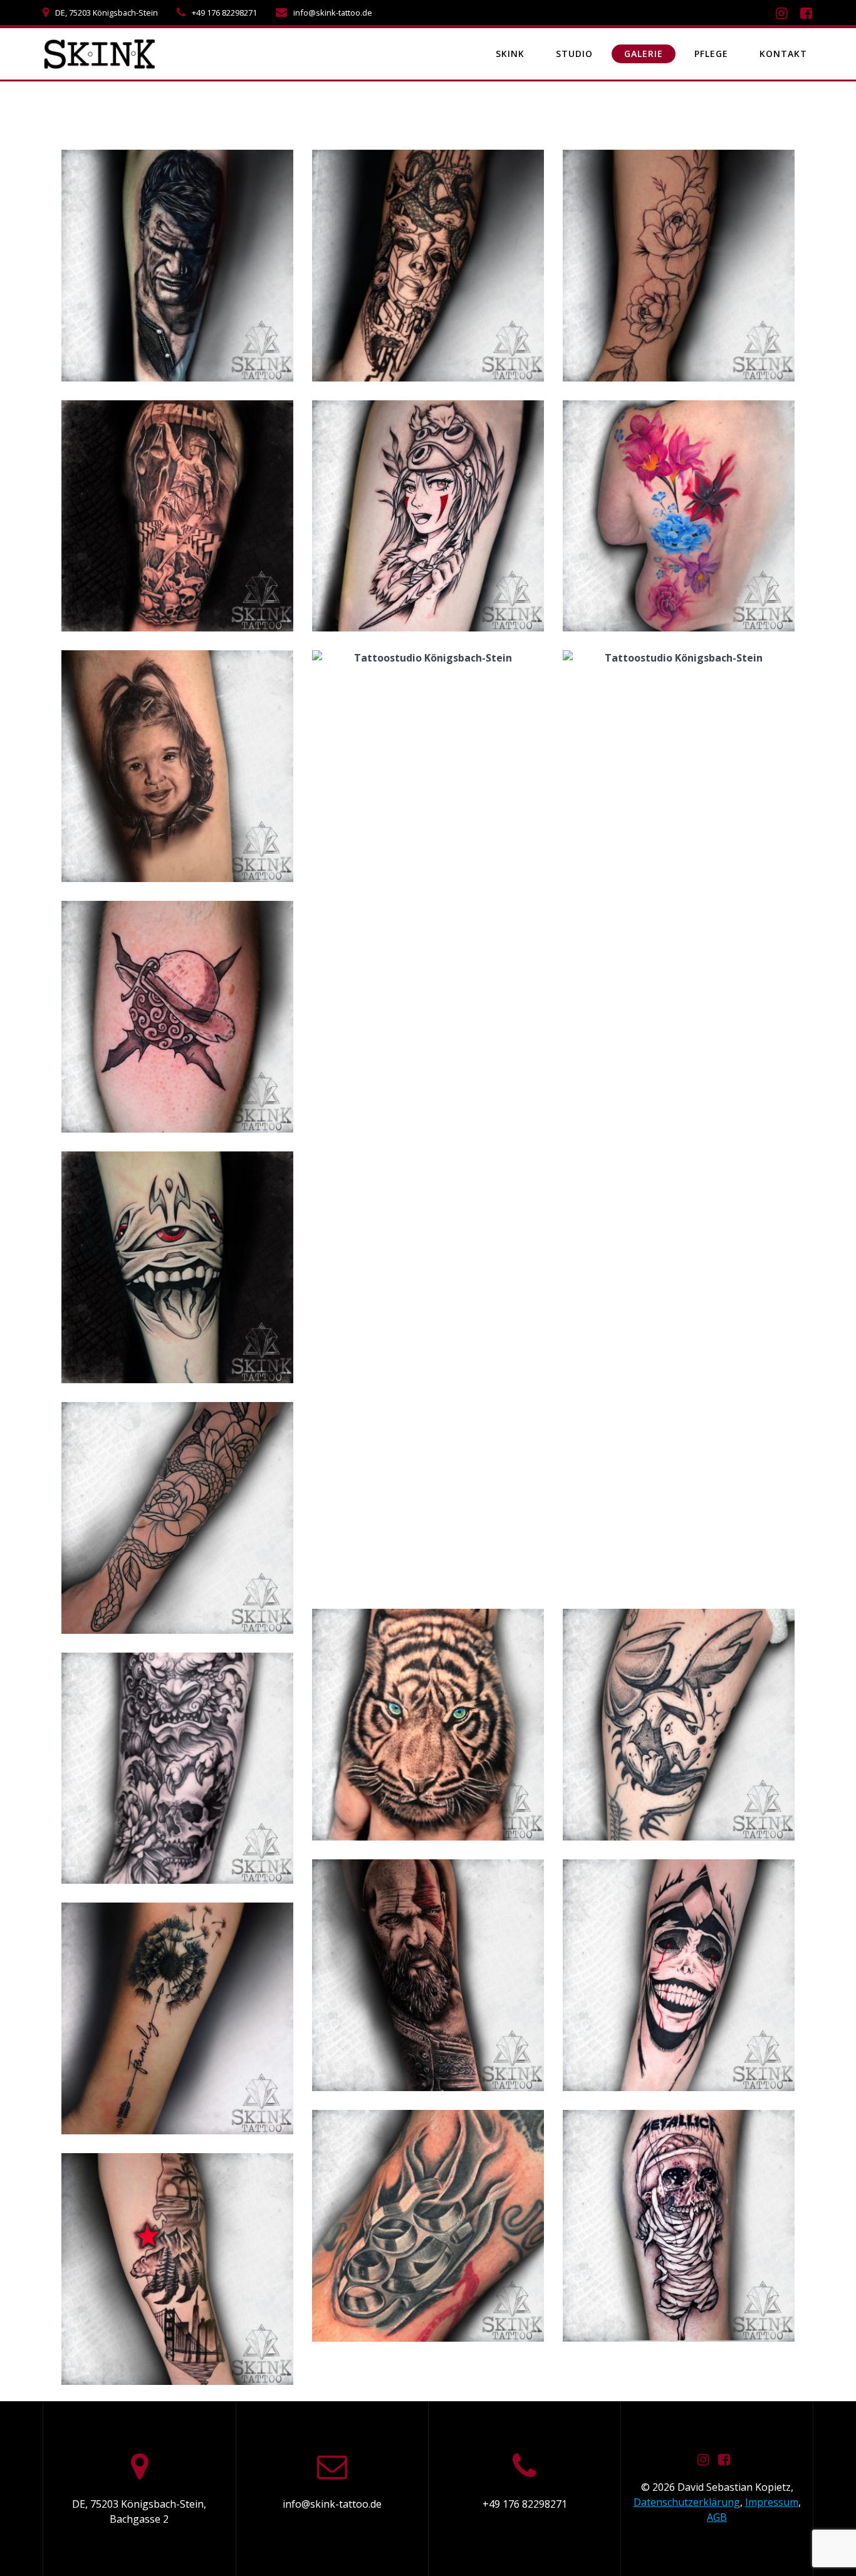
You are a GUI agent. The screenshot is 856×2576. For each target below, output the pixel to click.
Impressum (772, 2502)
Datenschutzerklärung (687, 2502)
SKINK (510, 54)
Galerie (644, 54)
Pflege (711, 54)
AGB (717, 2517)
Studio (574, 54)
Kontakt (783, 54)
